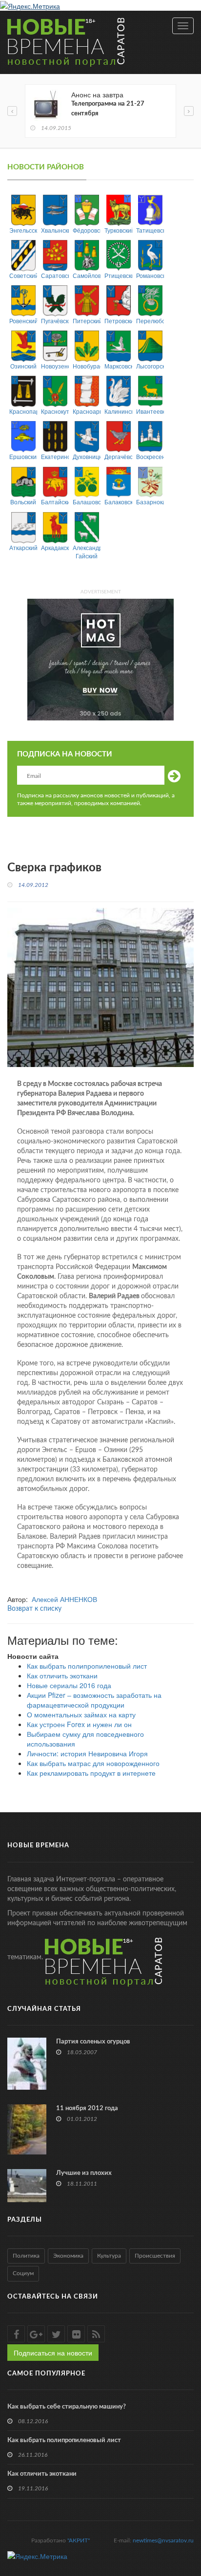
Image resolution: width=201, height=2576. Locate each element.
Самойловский (87, 275)
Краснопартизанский (23, 411)
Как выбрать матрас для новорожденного (93, 1763)
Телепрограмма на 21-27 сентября (108, 109)
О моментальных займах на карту (81, 1714)
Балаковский (118, 502)
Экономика (68, 2256)
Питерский (87, 321)
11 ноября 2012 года (87, 2108)
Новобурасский (87, 366)
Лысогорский (150, 366)
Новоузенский (55, 366)
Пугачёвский (55, 321)
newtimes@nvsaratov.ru (163, 2540)
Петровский (118, 321)
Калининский (118, 411)
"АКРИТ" (79, 2540)
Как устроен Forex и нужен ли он (79, 1724)
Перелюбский (150, 321)
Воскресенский (150, 456)
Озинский (23, 366)
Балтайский (55, 502)
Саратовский (55, 275)
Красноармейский (87, 411)
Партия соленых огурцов (93, 2042)
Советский (23, 275)
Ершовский (23, 456)
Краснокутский (55, 411)
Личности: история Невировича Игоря (87, 1753)
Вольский (23, 502)
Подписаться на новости (53, 2353)
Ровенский (23, 321)
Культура (109, 2256)
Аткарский (23, 547)
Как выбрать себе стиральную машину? (67, 2407)
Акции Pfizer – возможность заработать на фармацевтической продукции (94, 1700)
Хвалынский (55, 230)
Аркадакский (55, 547)
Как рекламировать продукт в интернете (91, 1773)
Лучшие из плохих (84, 2173)
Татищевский (150, 230)
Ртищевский (118, 275)
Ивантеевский (150, 411)
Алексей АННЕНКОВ (64, 1599)
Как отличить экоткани (62, 1675)
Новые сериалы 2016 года (69, 1685)
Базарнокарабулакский (150, 502)
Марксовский (118, 366)
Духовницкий (87, 456)
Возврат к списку (34, 1609)
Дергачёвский (118, 456)
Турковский (118, 230)
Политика (26, 2256)
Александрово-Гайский (87, 552)
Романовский (150, 275)
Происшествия (155, 2256)
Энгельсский (23, 230)
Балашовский (87, 502)
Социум (23, 2273)
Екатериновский (55, 456)
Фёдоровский (87, 230)
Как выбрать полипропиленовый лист (87, 1666)
